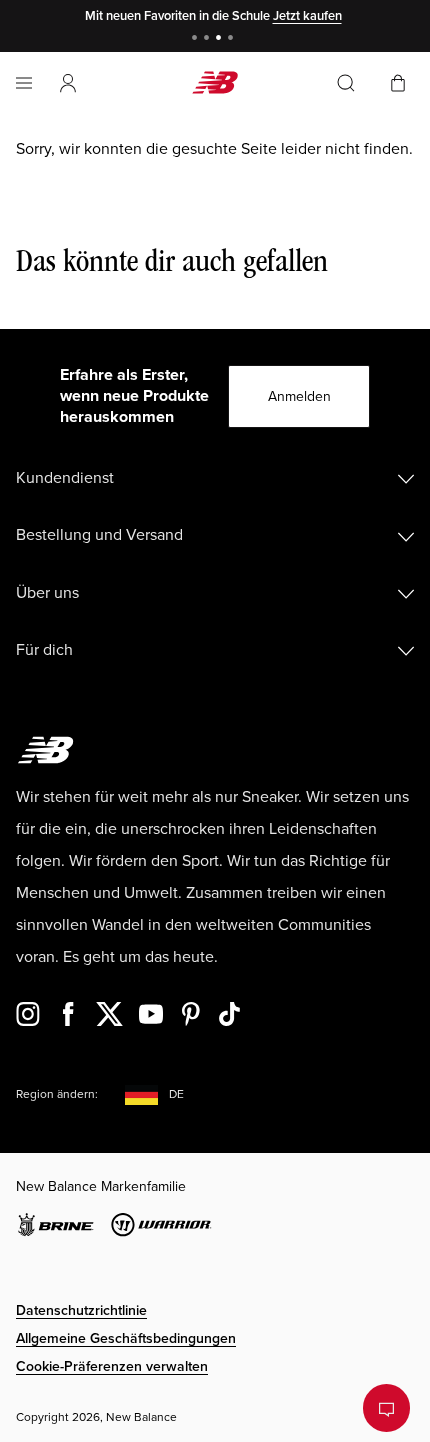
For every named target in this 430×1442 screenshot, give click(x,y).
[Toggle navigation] (24, 83)
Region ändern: (57, 1094)
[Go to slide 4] (233, 39)
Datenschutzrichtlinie (81, 1310)
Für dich (44, 650)
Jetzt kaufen (307, 16)
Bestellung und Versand (99, 535)
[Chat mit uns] (386, 1408)
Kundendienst (65, 478)
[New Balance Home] (215, 82)
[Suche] (346, 83)
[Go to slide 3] (221, 39)
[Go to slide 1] (197, 39)
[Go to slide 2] (209, 39)
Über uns (47, 593)
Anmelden (299, 396)
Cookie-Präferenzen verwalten (112, 1366)
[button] (68, 83)
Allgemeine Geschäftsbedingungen (126, 1338)
